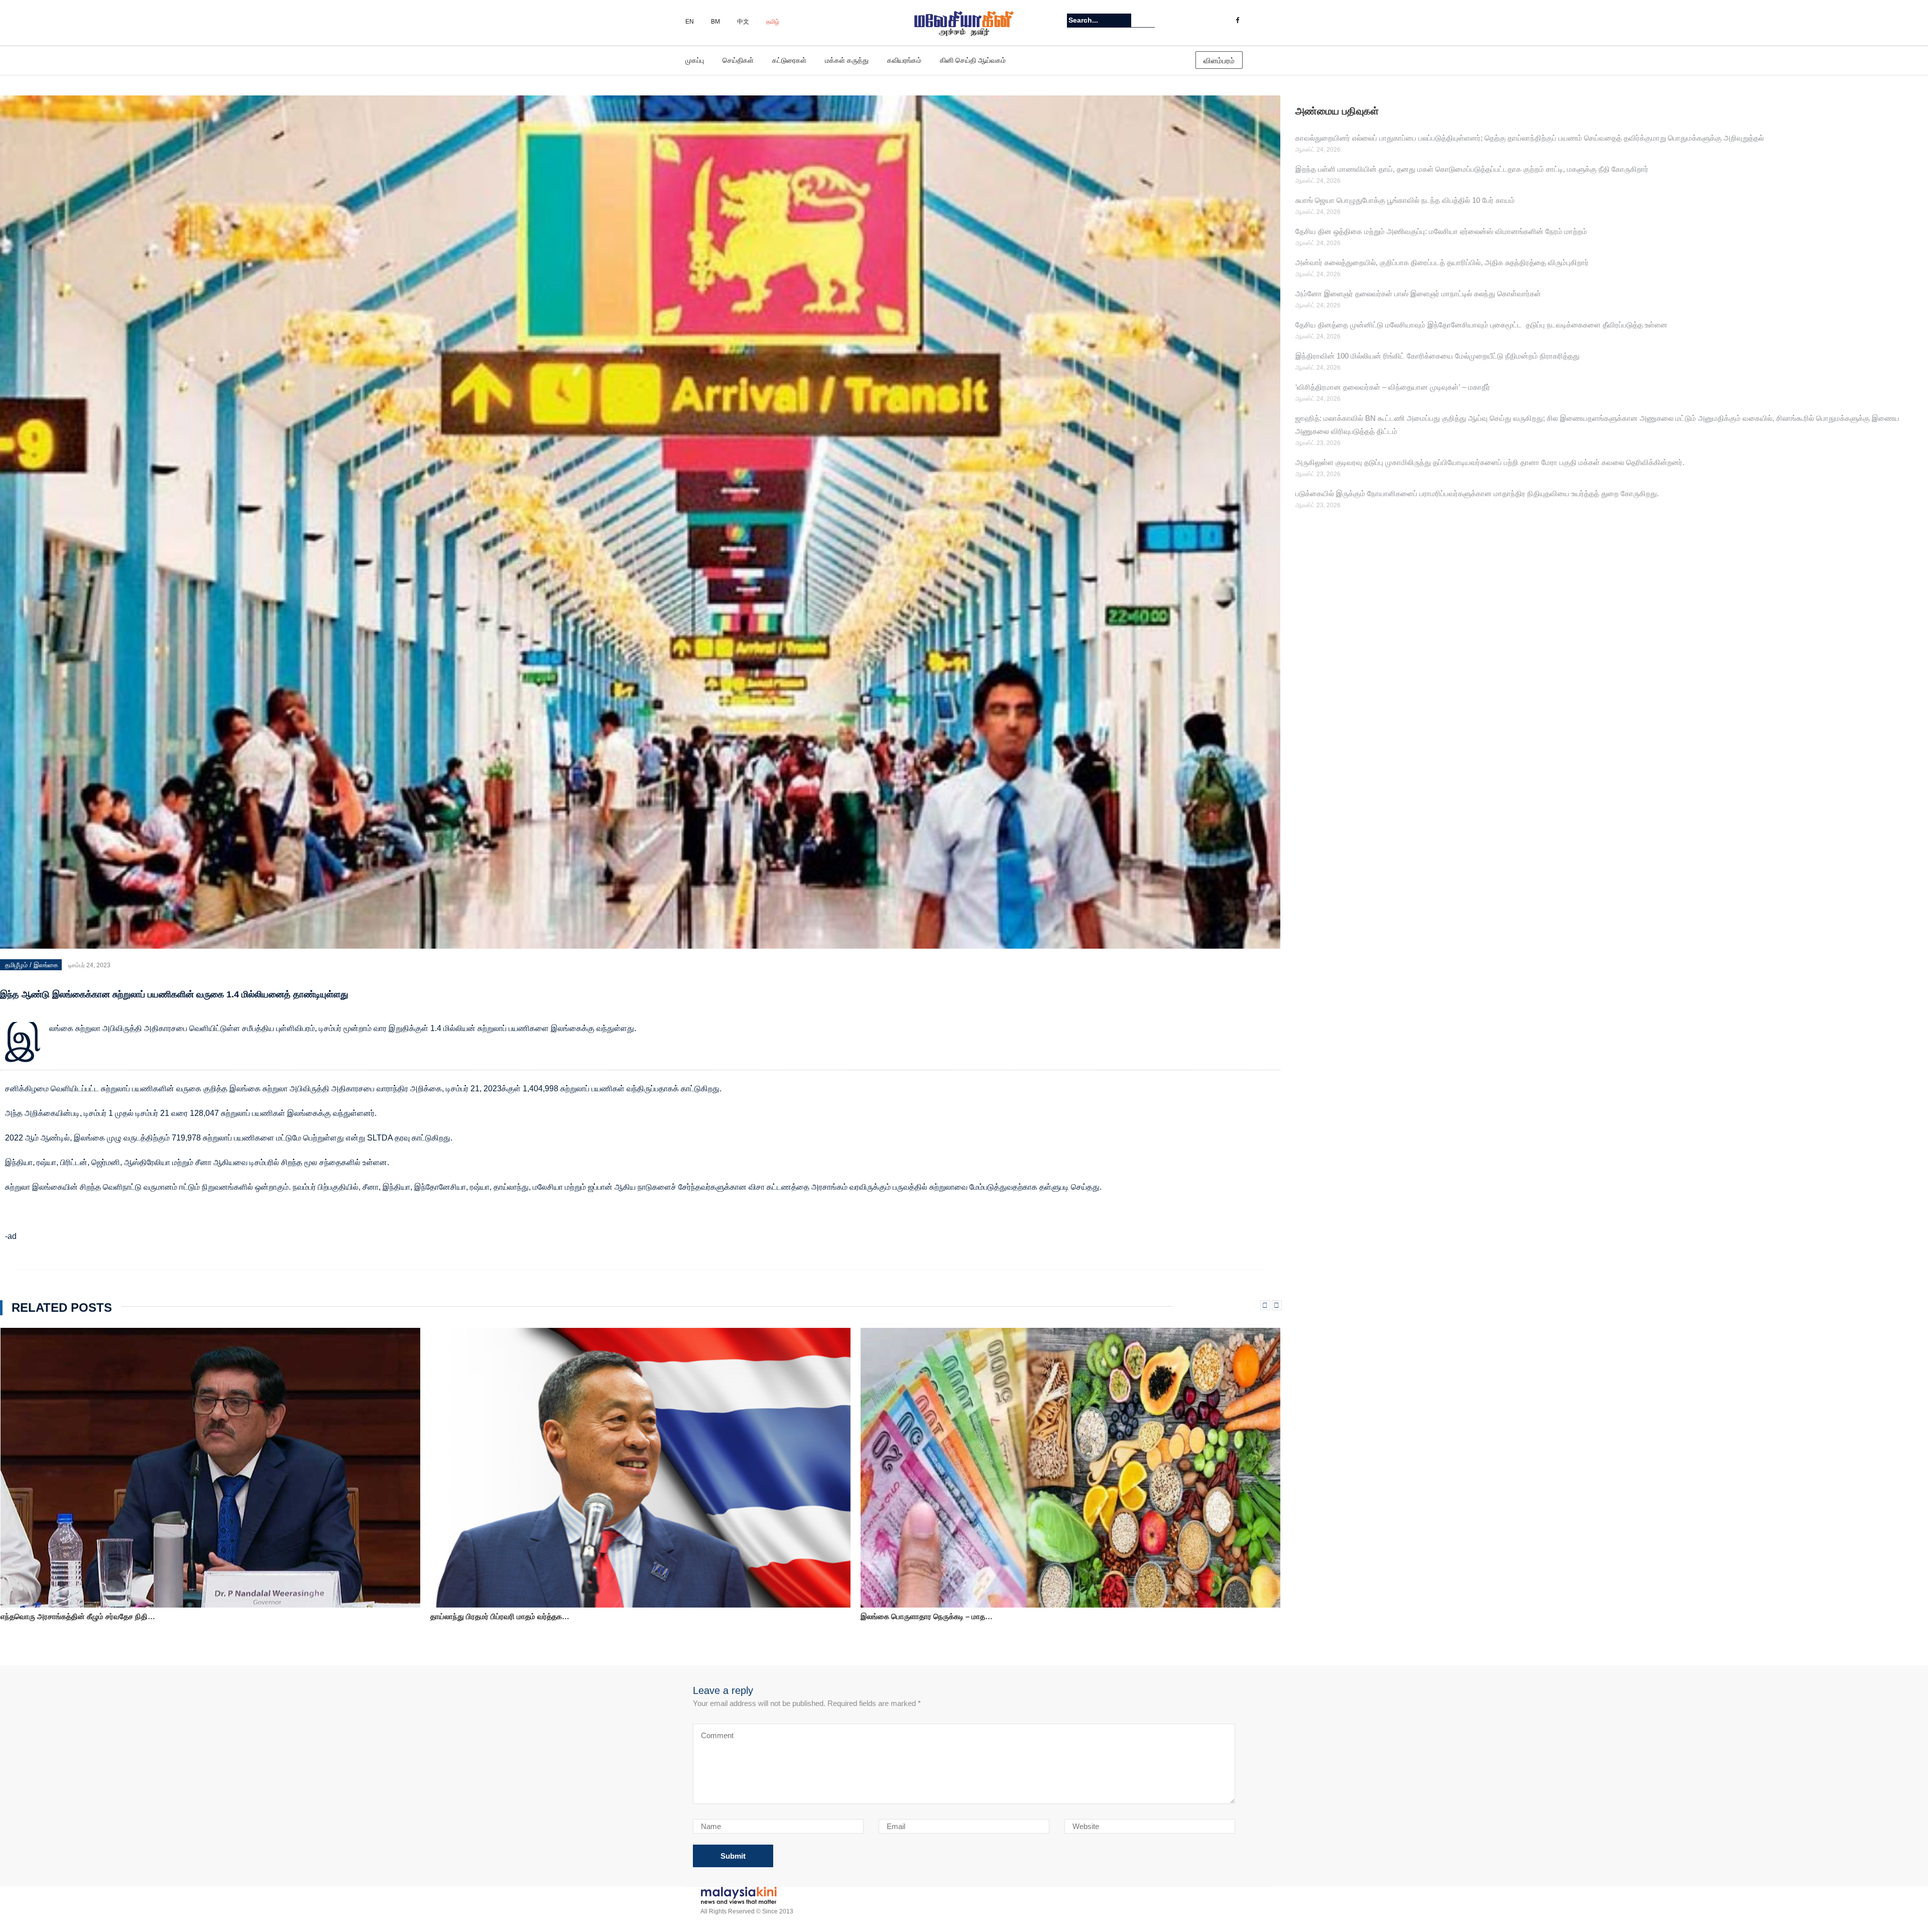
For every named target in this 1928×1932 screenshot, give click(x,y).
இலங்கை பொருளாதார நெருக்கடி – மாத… (66, 1616)
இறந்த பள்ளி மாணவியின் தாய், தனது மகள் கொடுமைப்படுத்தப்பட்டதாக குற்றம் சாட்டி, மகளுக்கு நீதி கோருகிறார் (1472, 169)
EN (690, 22)
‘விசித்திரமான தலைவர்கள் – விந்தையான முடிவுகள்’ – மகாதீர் (1393, 387)
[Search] (1149, 20)
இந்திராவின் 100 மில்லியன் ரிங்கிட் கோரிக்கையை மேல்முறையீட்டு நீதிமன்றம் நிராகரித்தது (1437, 356)
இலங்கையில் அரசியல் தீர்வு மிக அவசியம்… (930, 1618)
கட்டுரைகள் (789, 60)
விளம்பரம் (1219, 61)
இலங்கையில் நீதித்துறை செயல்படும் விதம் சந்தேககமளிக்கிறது (529, 1616)
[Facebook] (1237, 21)
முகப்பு (695, 60)
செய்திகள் (738, 60)
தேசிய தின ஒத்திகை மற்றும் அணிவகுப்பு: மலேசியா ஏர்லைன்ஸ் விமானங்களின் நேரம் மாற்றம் (1441, 231)
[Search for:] (1099, 20)
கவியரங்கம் (904, 60)
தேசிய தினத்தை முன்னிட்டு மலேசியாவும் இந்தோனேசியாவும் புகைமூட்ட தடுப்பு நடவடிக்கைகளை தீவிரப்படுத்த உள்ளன (1481, 325)
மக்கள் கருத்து (847, 60)
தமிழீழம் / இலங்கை (32, 965)
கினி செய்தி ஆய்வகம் (973, 60)
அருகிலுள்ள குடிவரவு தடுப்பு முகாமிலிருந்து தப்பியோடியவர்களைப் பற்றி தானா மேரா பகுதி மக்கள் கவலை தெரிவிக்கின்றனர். (1490, 462)
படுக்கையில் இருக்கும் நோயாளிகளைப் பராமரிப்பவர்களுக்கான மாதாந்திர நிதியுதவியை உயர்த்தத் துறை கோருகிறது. (1477, 493)
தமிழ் (773, 22)
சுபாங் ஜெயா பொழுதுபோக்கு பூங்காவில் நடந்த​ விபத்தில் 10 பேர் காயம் (1405, 200)
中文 (743, 22)
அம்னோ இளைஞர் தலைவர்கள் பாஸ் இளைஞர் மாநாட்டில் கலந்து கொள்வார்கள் (1418, 294)
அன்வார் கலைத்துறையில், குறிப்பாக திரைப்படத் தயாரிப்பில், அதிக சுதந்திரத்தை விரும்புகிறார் (1442, 262)
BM (715, 22)
